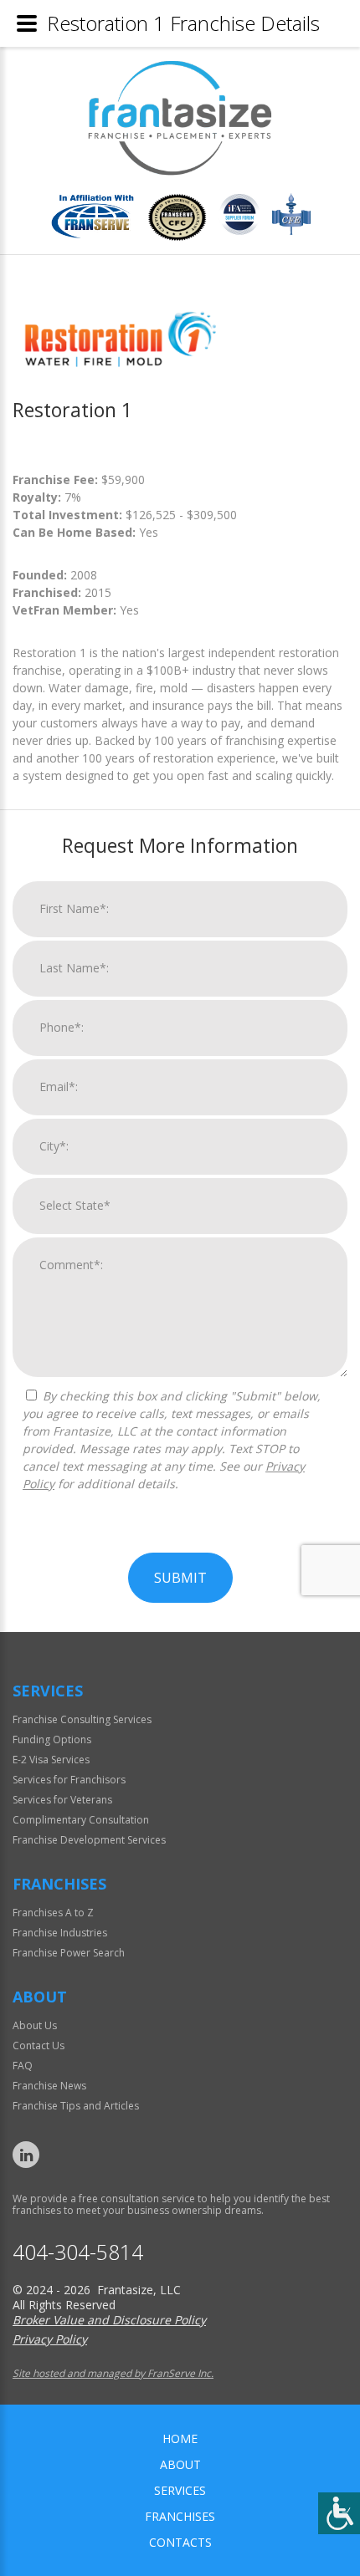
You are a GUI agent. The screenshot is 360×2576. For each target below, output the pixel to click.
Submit (180, 1578)
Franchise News (49, 2086)
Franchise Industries (60, 1933)
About (180, 2464)
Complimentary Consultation (81, 1820)
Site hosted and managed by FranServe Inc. (113, 2373)
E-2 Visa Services (51, 1760)
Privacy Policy (50, 2339)
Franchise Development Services (89, 1840)
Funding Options (52, 1739)
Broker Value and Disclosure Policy (109, 2320)
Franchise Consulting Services (82, 1719)
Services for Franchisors (69, 1780)
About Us (35, 2025)
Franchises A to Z (53, 1913)
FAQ (23, 2066)
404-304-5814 (78, 2252)
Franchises (180, 2516)
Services (180, 2490)
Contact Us (39, 2045)
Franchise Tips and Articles (76, 2106)
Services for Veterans (62, 1800)
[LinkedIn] (26, 2155)
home (180, 2438)
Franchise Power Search (69, 1953)
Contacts (180, 2542)
